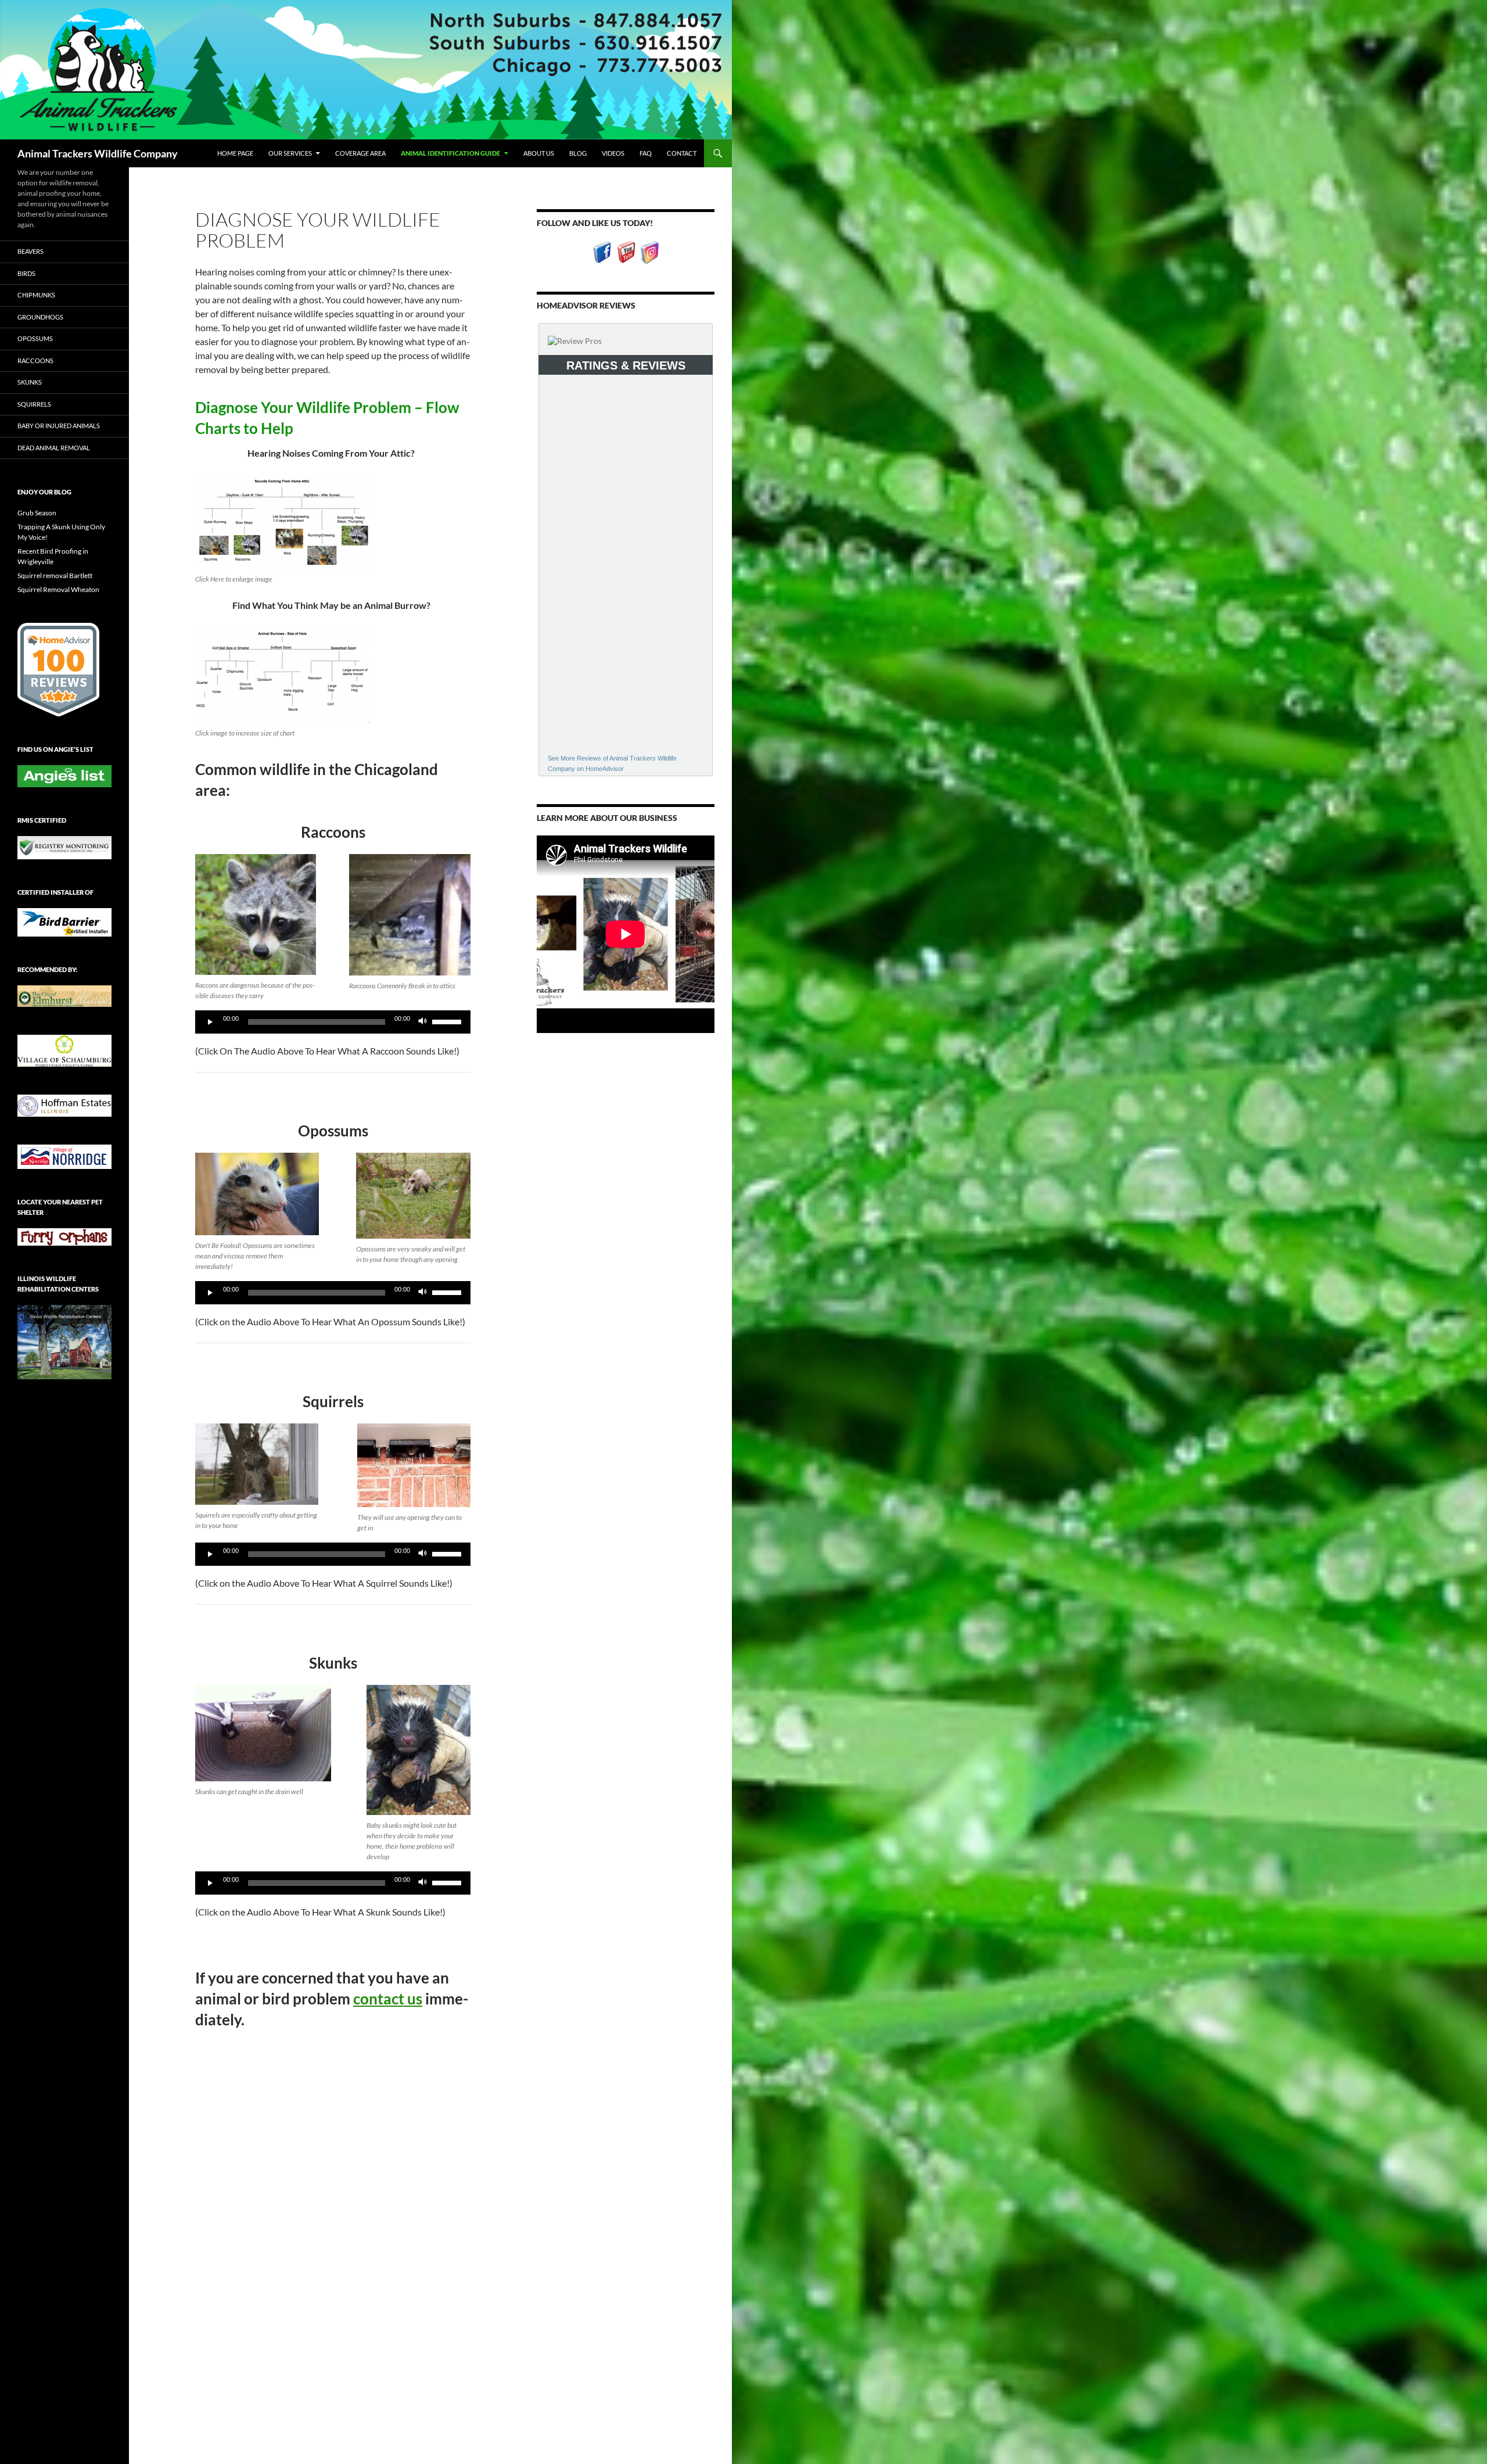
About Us (539, 153)
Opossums (35, 338)
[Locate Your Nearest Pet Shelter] (64, 1236)
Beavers (30, 251)
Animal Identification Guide (450, 153)
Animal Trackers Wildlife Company (98, 153)
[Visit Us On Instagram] (650, 251)
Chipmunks (36, 295)
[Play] (210, 1022)
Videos (613, 153)
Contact (682, 153)
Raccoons (35, 361)
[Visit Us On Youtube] (626, 251)
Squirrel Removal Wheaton (58, 589)
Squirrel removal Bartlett (55, 575)
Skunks (30, 382)
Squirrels (34, 404)
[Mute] (423, 1022)
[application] (333, 1022)
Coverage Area (360, 153)
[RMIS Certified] (64, 847)
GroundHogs (40, 317)
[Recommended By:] (64, 995)
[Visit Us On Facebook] (602, 251)
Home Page (235, 153)
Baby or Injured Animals (59, 426)
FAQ (646, 153)
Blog (578, 153)
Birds (26, 273)
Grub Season (37, 513)
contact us (388, 1999)
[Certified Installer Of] (64, 921)
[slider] (448, 1021)
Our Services (290, 153)
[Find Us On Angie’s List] (64, 775)
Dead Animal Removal (54, 448)
